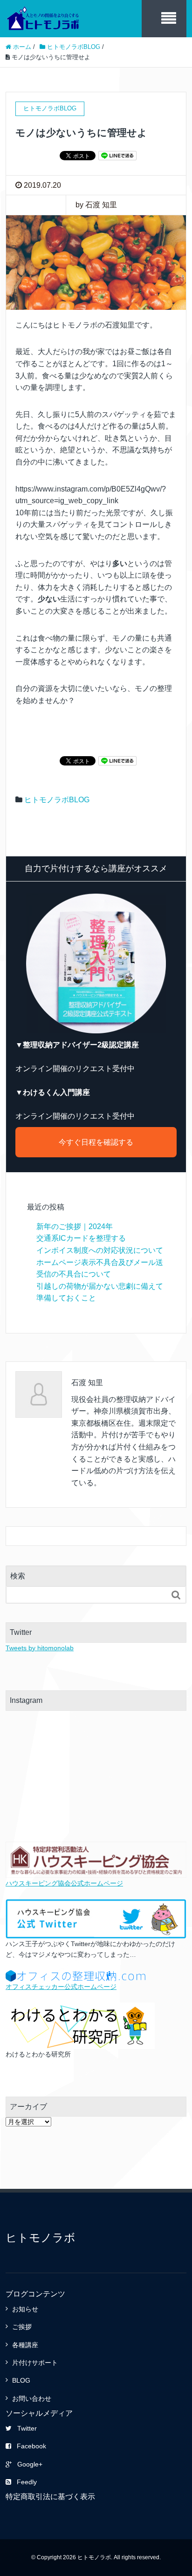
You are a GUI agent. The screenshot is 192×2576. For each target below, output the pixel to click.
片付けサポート (35, 2363)
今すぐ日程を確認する (96, 1142)
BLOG (21, 2380)
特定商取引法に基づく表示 (50, 2497)
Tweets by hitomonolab (40, 1648)
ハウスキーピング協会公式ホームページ (64, 1883)
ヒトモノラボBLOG (57, 800)
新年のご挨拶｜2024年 (75, 1227)
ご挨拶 (22, 2327)
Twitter (27, 2428)
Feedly (27, 2482)
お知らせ (25, 2309)
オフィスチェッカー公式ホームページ (61, 1987)
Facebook (31, 2446)
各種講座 (25, 2345)
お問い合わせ (32, 2398)
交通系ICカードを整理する (81, 1238)
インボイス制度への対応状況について (100, 1250)
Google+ (30, 2464)
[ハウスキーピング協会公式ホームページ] (96, 1860)
